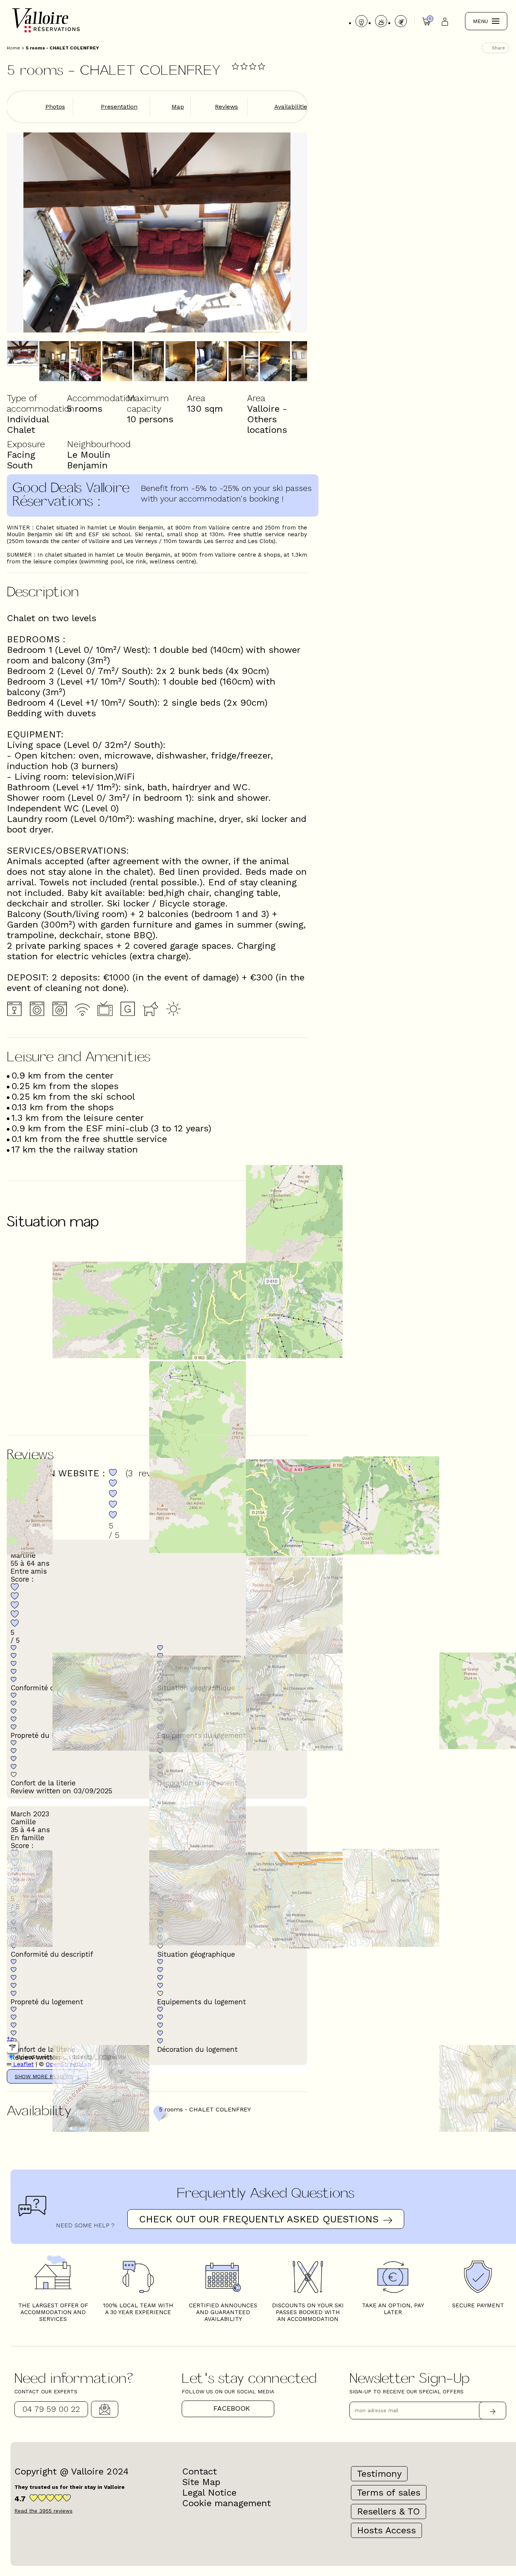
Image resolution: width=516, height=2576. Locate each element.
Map (178, 107)
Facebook (232, 2408)
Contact (105, 2409)
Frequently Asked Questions (266, 2192)
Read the (43, 2511)
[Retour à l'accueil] (46, 32)
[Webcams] (362, 21)
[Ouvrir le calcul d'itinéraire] (12, 2047)
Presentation (119, 107)
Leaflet (22, 2064)
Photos (55, 107)
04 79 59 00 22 (51, 2409)
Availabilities (292, 107)
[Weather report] (381, 21)
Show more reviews (44, 2076)
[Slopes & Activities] (401, 21)
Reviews (226, 107)
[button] (8, 2038)
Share (498, 48)
